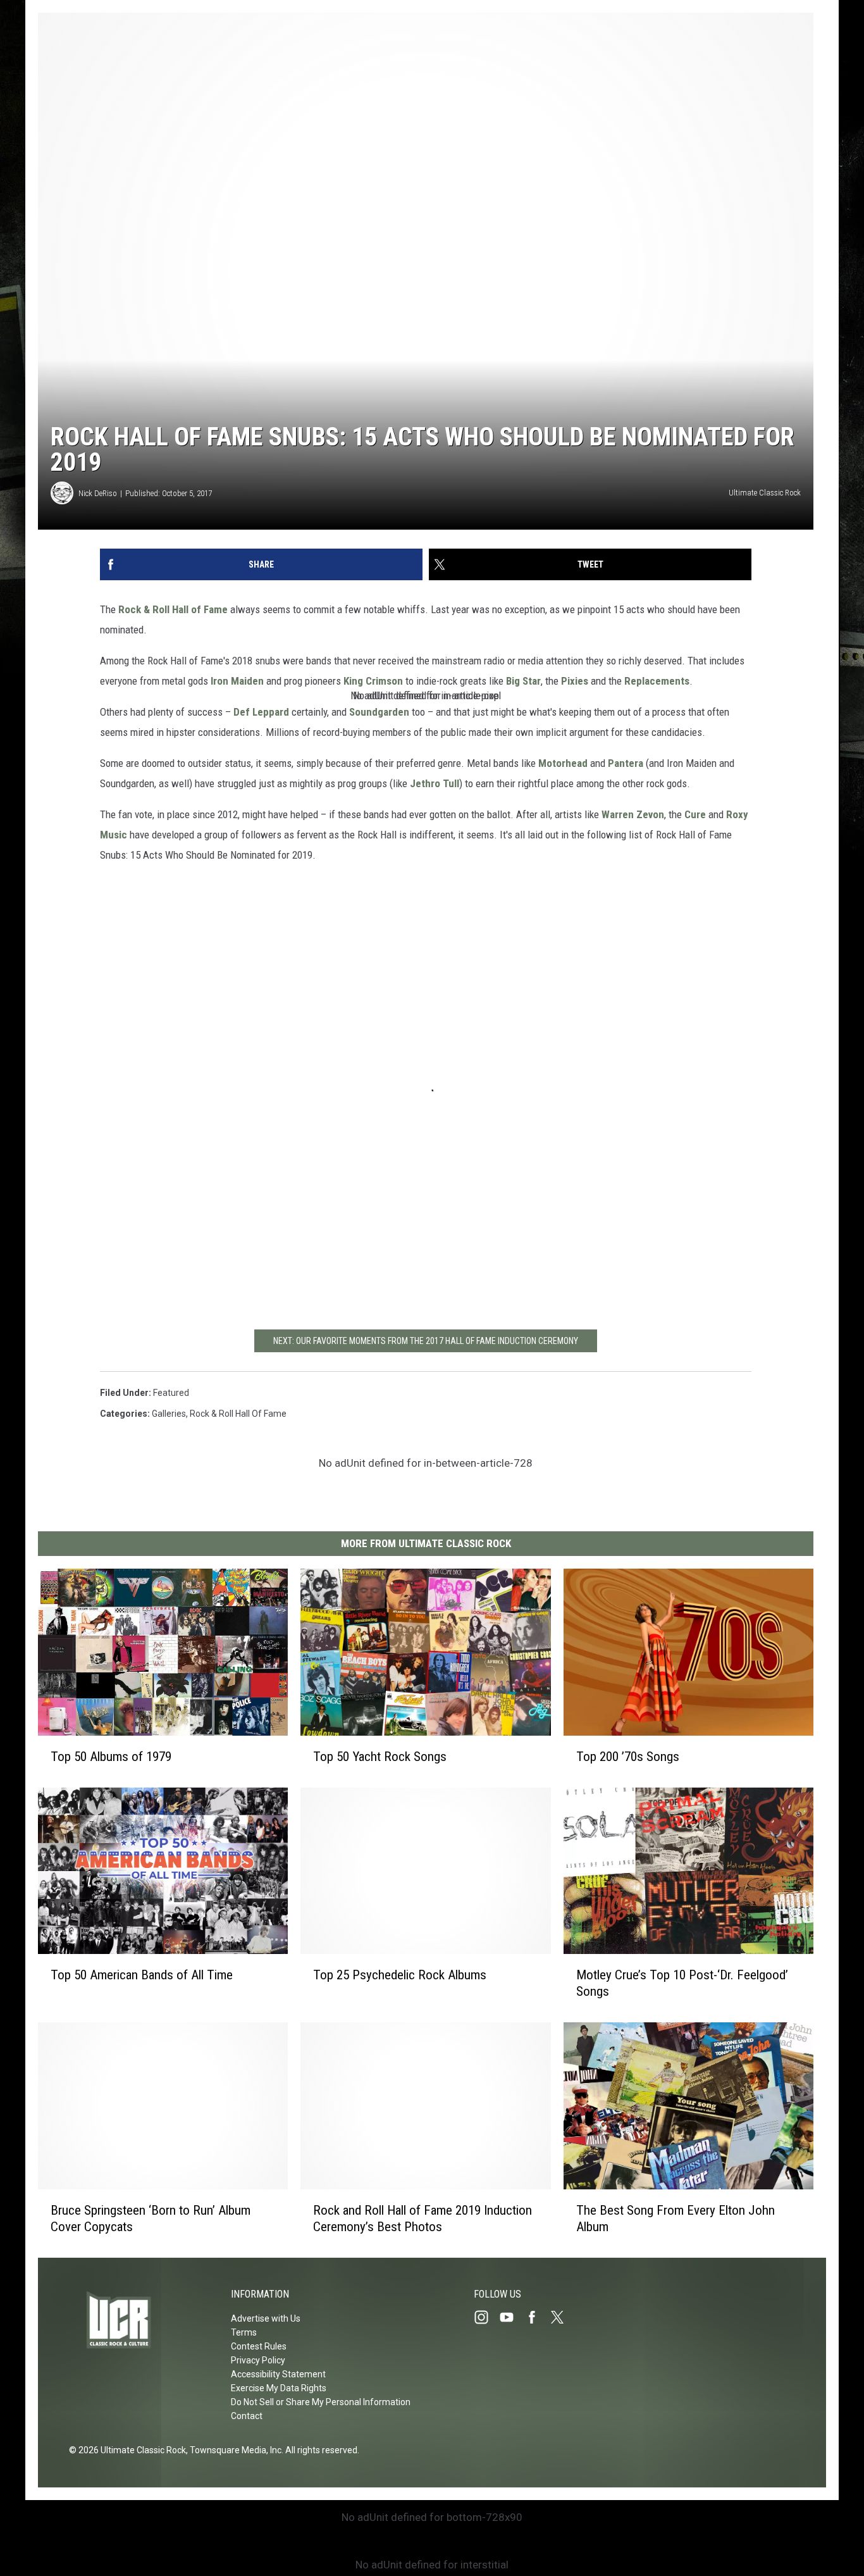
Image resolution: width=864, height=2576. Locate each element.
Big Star (523, 681)
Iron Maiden (237, 681)
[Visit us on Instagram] (486, 2317)
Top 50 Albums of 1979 (111, 1757)
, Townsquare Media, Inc (234, 2450)
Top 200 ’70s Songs (628, 1757)
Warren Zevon (633, 814)
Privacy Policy (258, 2360)
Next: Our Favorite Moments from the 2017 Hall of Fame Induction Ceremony (426, 1341)
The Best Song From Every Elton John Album (676, 2218)
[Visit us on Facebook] (537, 2317)
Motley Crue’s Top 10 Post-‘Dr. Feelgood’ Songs (682, 1983)
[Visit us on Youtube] (512, 2317)
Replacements (657, 681)
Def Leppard (261, 712)
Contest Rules (259, 2346)
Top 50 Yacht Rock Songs (380, 1757)
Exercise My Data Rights (279, 2388)
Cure (695, 814)
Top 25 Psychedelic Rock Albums (400, 1975)
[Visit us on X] (562, 2317)
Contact (247, 2416)
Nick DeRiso (98, 493)
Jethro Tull (435, 783)
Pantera (626, 763)
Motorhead (563, 763)
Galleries (169, 1414)
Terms (244, 2332)
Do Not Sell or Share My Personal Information (321, 2402)
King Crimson (373, 681)
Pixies (575, 681)
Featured (171, 1393)
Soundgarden (379, 712)
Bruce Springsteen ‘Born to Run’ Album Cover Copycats (151, 2218)
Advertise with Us (266, 2318)
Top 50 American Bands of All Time (142, 1975)
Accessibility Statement (278, 2374)
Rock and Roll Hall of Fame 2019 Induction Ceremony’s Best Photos (423, 2218)
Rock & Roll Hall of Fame (173, 609)
